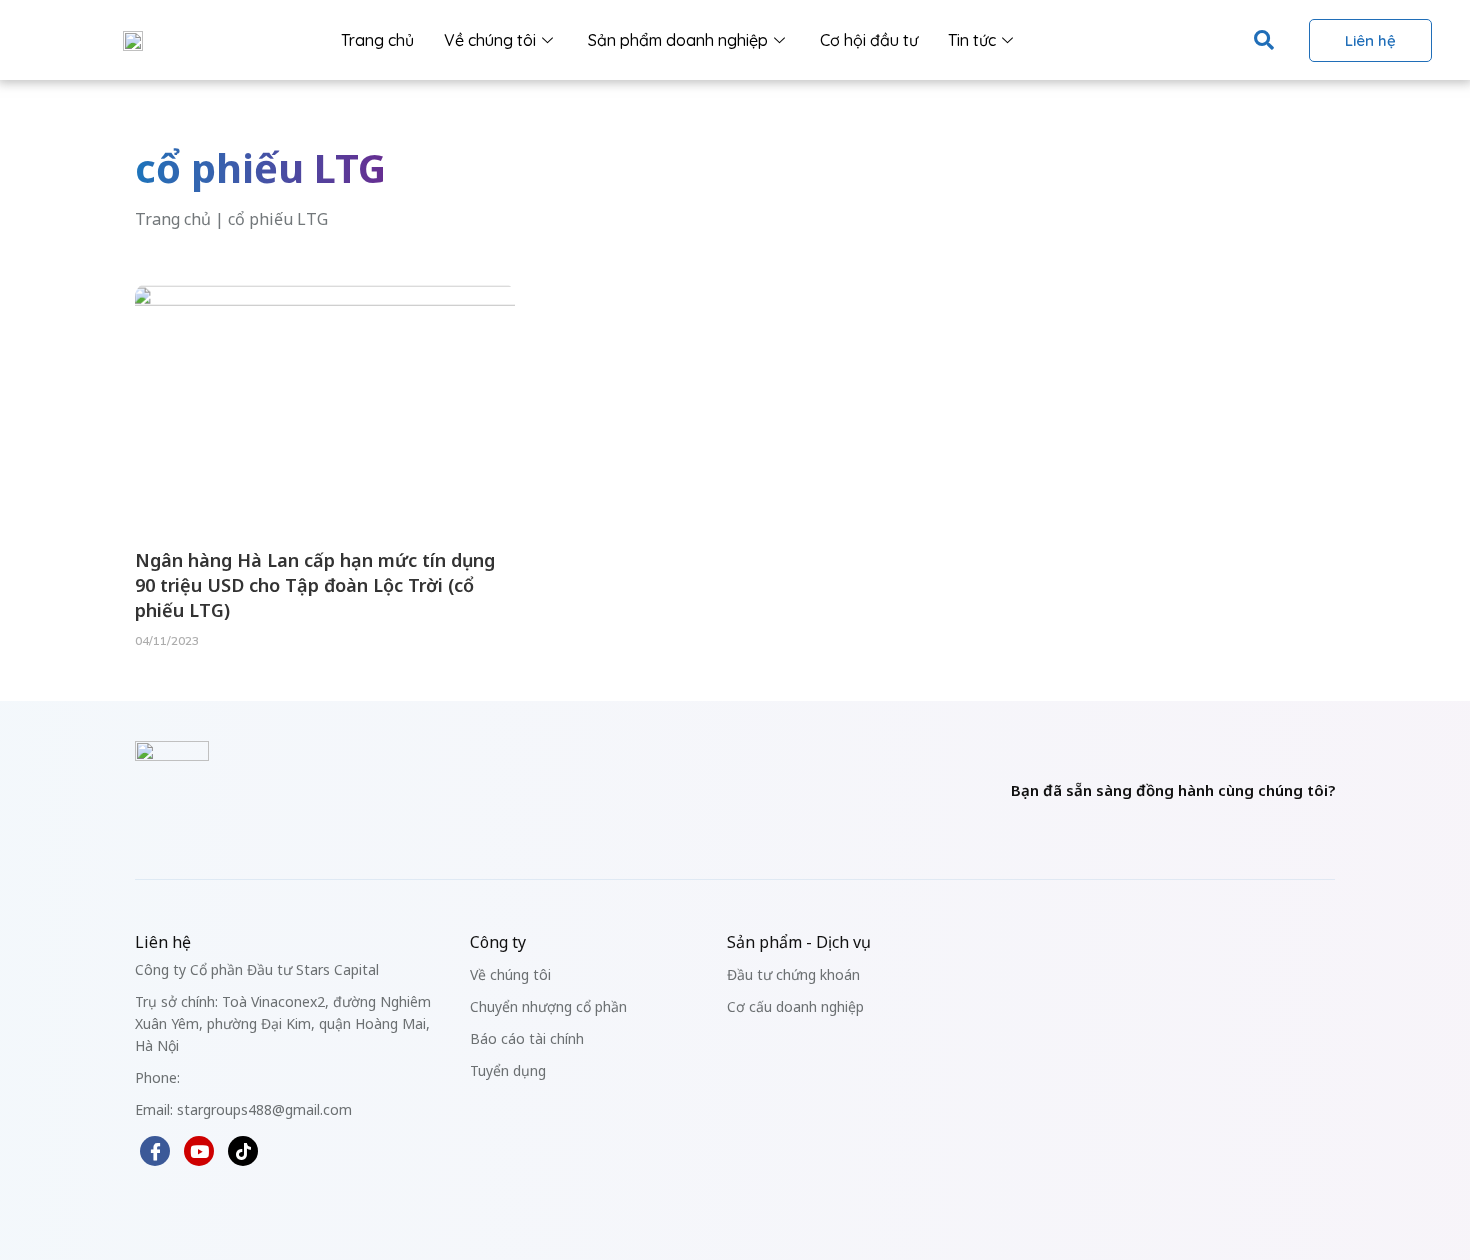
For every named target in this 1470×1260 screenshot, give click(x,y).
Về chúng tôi (490, 40)
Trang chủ (377, 40)
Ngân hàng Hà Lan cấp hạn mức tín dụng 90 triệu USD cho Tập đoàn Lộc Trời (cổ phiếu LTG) (315, 585)
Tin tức (972, 40)
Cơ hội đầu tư (869, 40)
